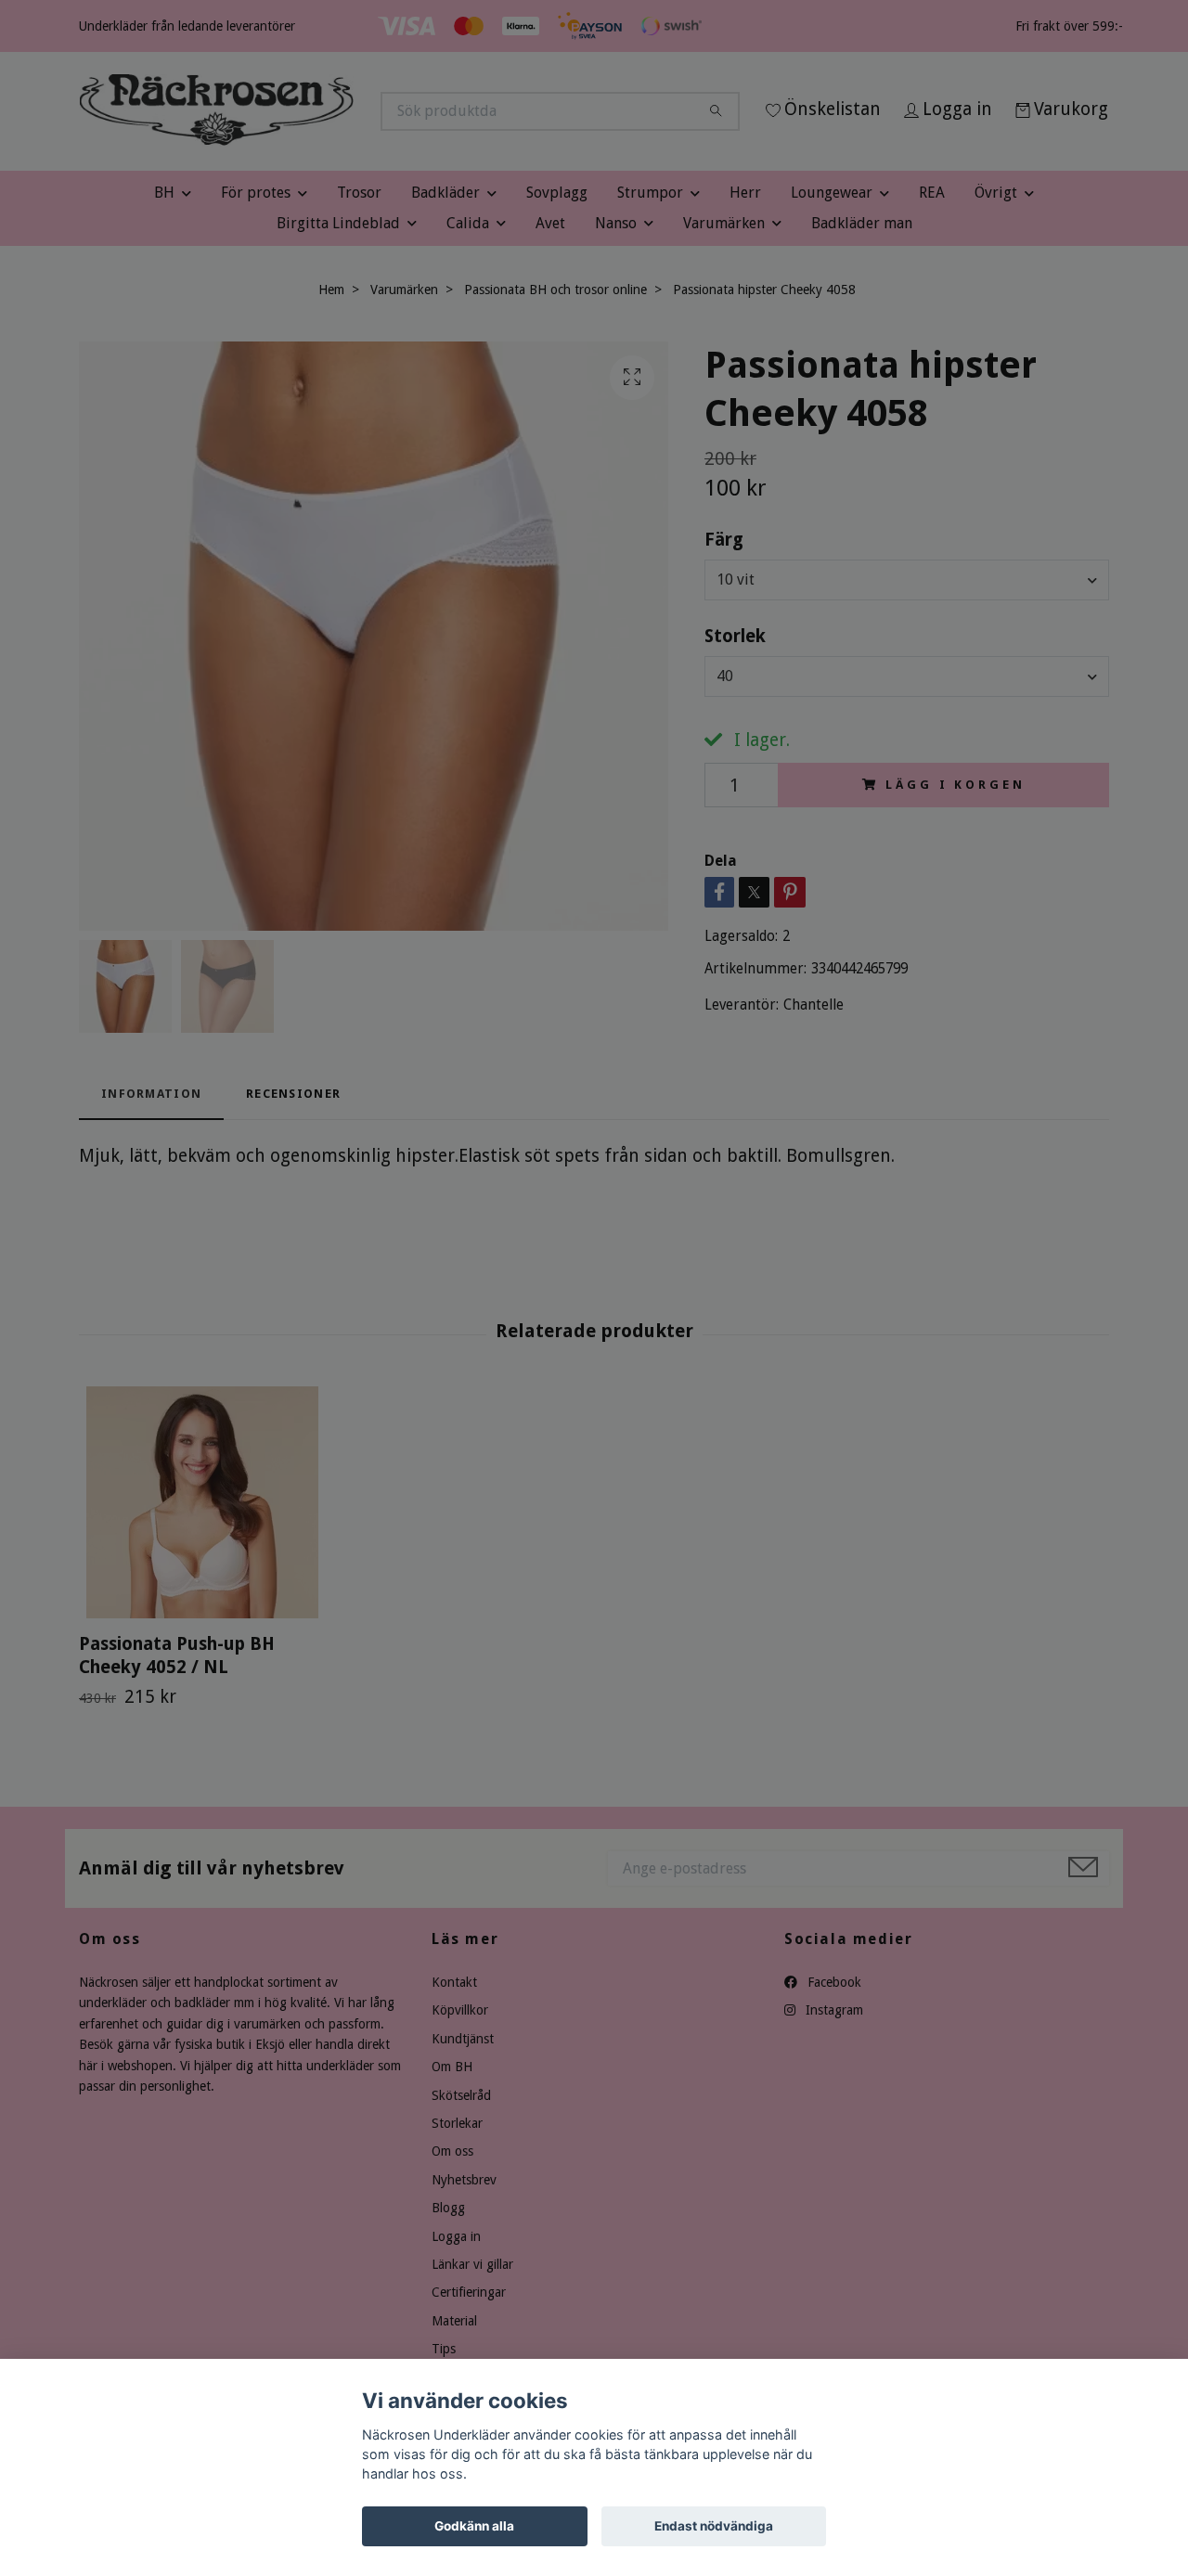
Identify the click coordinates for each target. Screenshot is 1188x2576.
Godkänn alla (474, 2526)
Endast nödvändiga (714, 2526)
